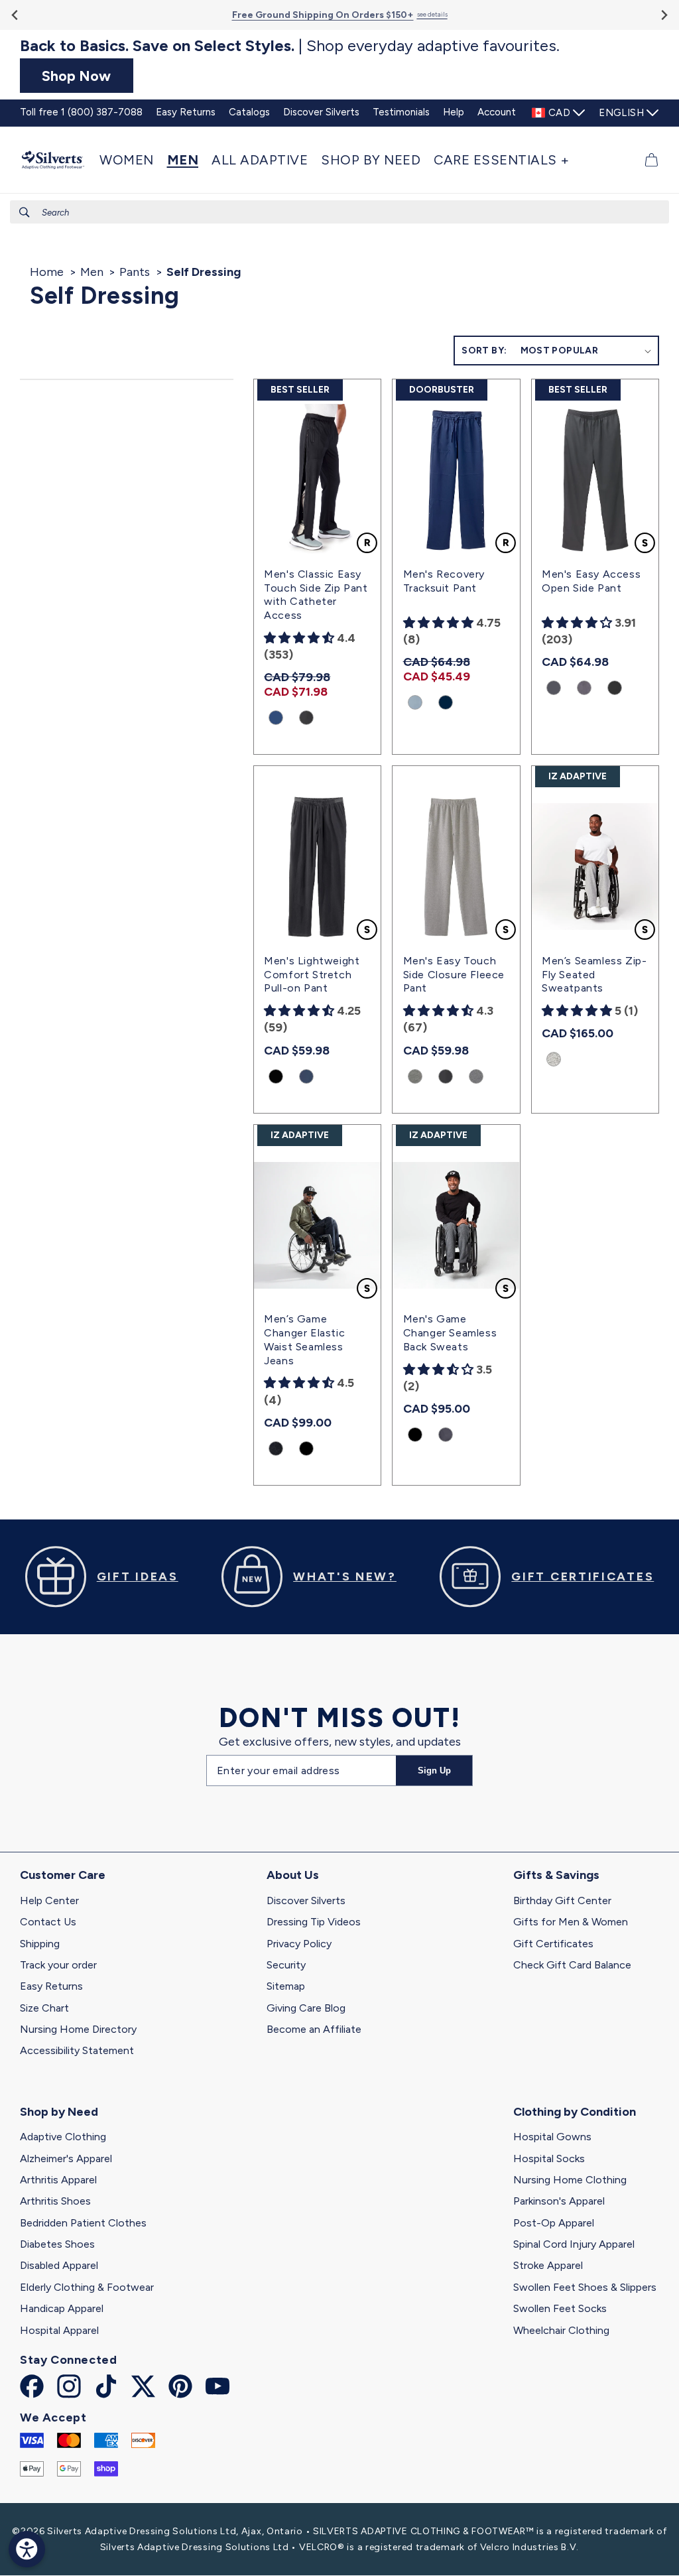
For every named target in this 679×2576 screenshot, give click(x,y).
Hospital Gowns (552, 2137)
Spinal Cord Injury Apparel (574, 2244)
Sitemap (286, 1986)
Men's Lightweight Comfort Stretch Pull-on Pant (312, 975)
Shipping (40, 1944)
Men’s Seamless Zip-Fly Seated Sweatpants (594, 975)
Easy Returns (51, 1986)
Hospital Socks (549, 2158)
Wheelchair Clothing (561, 2330)
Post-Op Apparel (554, 2223)
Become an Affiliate (314, 2029)
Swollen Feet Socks (560, 2308)
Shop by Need (59, 2112)
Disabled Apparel (59, 2265)
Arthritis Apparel (58, 2180)
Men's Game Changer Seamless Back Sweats (450, 1333)
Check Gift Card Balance (572, 1965)
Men (92, 272)
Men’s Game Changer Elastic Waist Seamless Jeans (304, 1339)
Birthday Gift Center (562, 1900)
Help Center (49, 1900)
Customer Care (63, 1875)
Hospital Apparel (59, 2330)
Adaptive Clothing (63, 2137)
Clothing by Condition (575, 2112)
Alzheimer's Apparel (66, 2158)
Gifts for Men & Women (571, 1922)
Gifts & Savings (556, 1875)
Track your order (58, 1965)
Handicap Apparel (62, 2308)
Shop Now (76, 76)
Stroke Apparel (548, 2265)
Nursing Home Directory (78, 2029)
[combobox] (339, 212)
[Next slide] (663, 15)
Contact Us (48, 1922)
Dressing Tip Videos (314, 1922)
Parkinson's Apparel (559, 2201)
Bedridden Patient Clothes (83, 2223)
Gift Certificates (553, 1944)
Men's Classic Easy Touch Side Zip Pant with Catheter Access (316, 595)
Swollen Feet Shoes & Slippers (585, 2287)
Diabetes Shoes (57, 2244)
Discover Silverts (306, 1900)
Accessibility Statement (77, 2050)
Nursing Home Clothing (570, 2180)
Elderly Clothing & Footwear (87, 2287)
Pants (135, 272)
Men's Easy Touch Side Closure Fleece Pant (454, 975)
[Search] (25, 212)
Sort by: (484, 351)
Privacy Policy (299, 1944)
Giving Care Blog (306, 2008)
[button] (130, 160)
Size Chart (44, 2008)
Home (47, 272)
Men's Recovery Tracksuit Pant (444, 581)
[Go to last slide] (16, 15)
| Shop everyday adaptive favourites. (290, 46)
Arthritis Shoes (55, 2201)
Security (286, 1965)
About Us (293, 1875)
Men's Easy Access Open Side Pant (591, 581)
